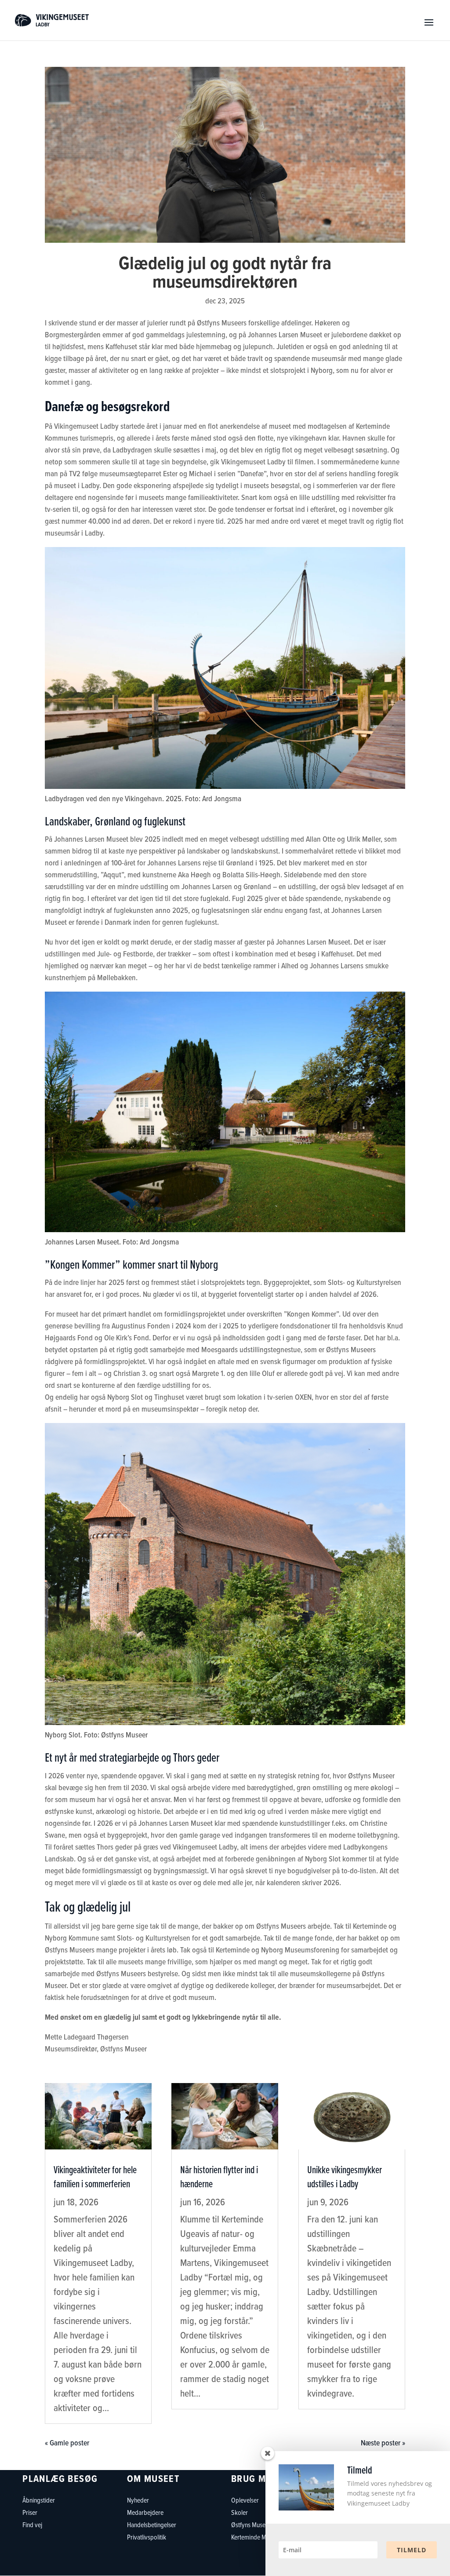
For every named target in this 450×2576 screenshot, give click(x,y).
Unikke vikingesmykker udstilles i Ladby (345, 2176)
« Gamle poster (67, 2443)
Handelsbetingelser (152, 2525)
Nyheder (138, 2500)
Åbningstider (39, 2500)
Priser (30, 2512)
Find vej (32, 2525)
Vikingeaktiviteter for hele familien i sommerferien (95, 2176)
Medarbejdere (145, 2512)
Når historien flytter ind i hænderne (219, 2176)
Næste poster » (383, 2443)
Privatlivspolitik (147, 2537)
